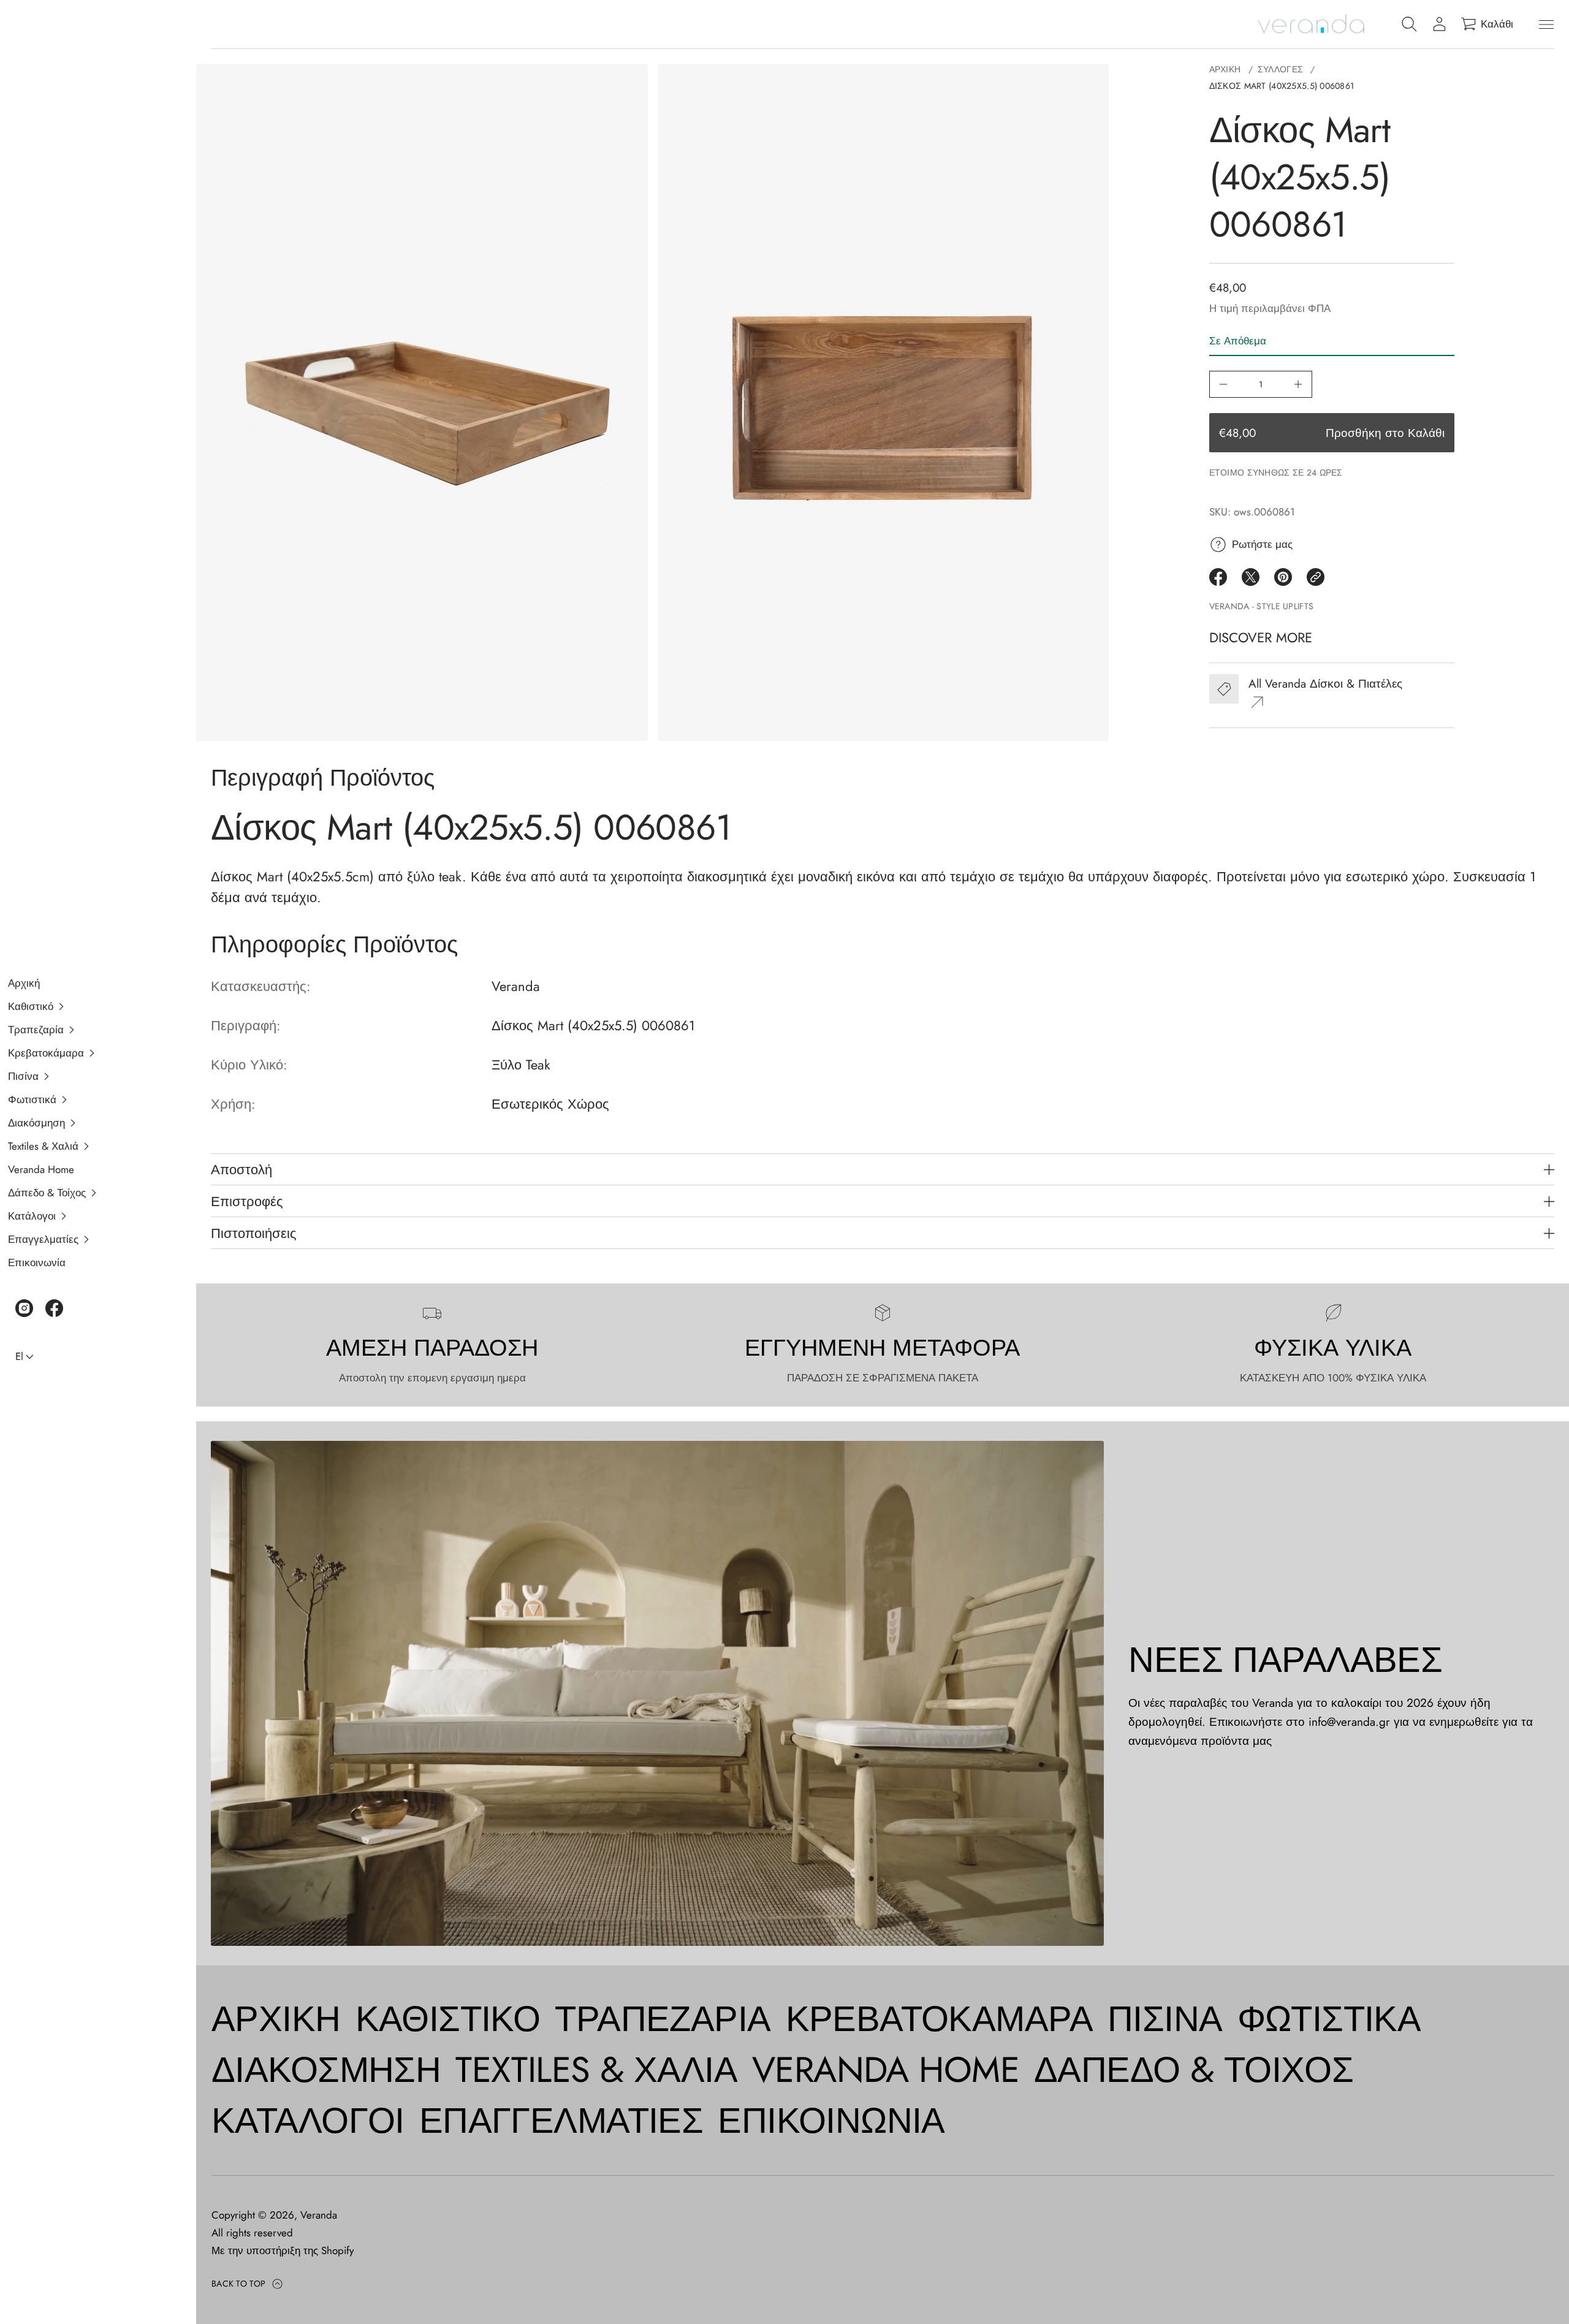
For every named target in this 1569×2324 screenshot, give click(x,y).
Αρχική (1225, 69)
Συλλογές (1280, 69)
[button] (91, 1006)
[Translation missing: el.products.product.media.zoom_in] (422, 402)
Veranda (319, 2215)
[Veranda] (1311, 25)
